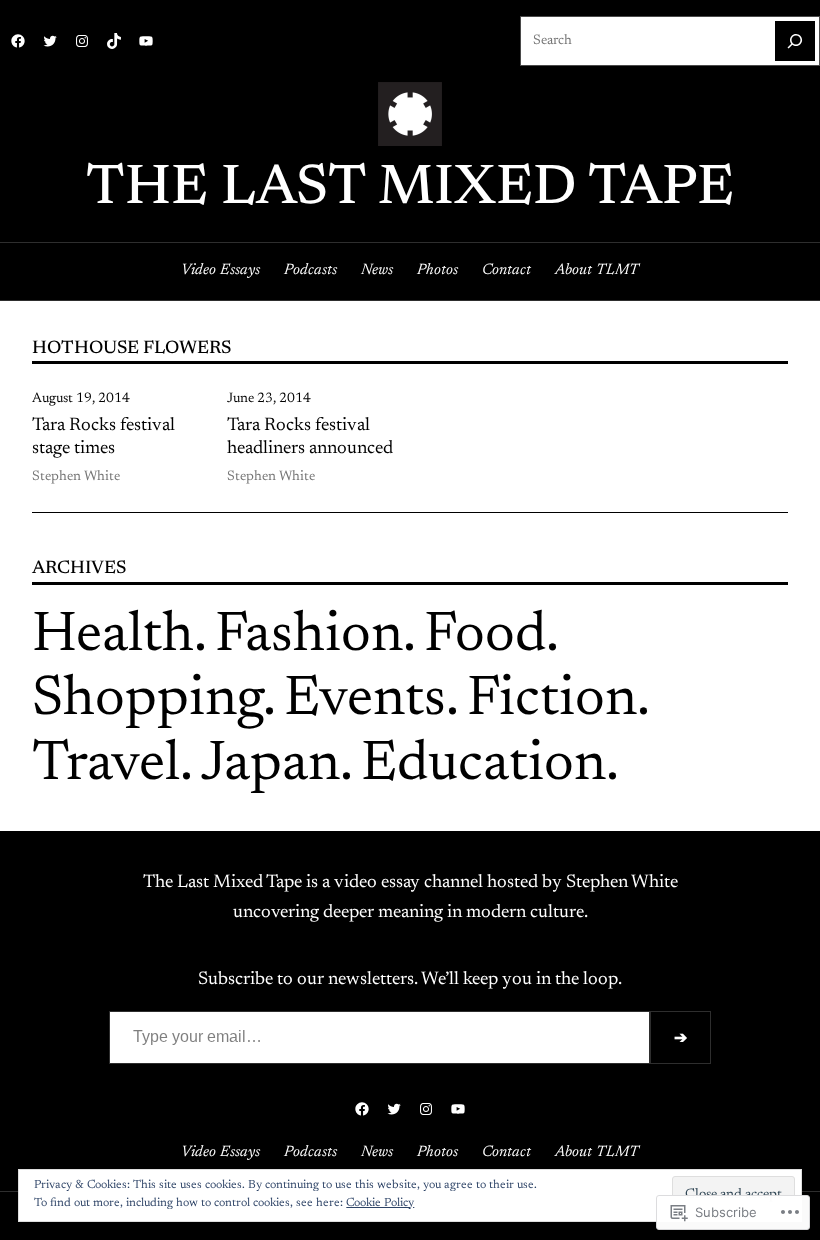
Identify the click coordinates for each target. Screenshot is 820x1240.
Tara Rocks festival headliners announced (310, 438)
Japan (270, 766)
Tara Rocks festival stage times (103, 438)
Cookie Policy (380, 1203)
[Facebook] (18, 41)
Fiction (552, 701)
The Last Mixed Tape (410, 190)
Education (483, 766)
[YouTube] (146, 41)
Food (485, 637)
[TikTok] (114, 41)
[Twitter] (50, 41)
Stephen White (76, 477)
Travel (106, 766)
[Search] (795, 41)
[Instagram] (82, 41)
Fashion (309, 637)
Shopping (147, 701)
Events (365, 701)
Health (113, 637)
